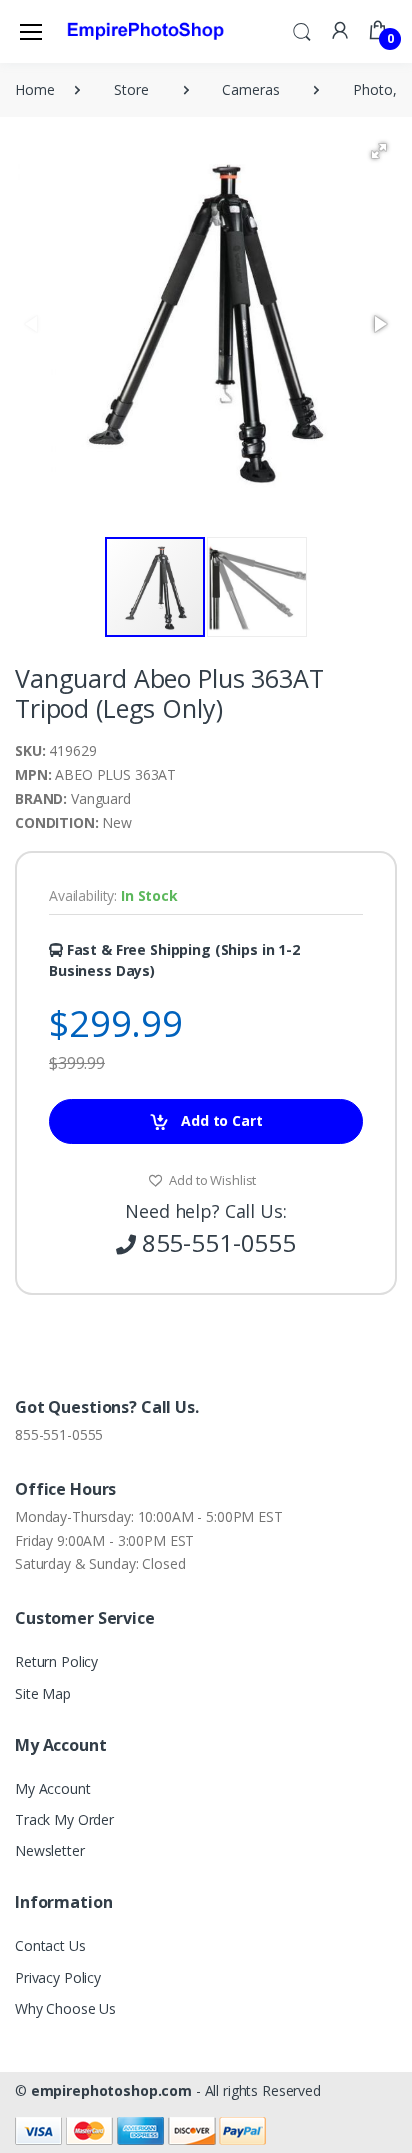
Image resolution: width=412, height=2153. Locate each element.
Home (34, 89)
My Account (53, 1788)
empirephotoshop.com (111, 2090)
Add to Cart (219, 1120)
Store (131, 89)
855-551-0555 (59, 1434)
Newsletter (50, 1850)
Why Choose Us (65, 2008)
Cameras (250, 89)
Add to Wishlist (212, 1180)
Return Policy (56, 1661)
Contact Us (50, 1945)
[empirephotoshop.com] (145, 31)
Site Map (43, 1693)
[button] (302, 30)
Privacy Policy (58, 1977)
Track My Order (64, 1819)
